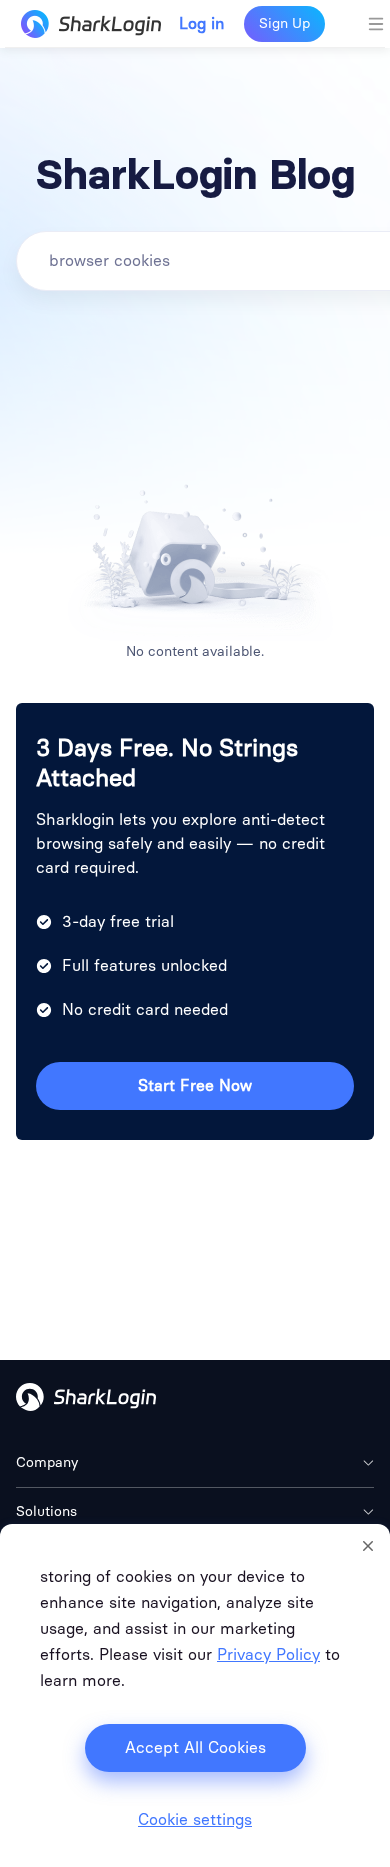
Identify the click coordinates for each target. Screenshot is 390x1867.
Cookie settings (195, 1820)
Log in (201, 24)
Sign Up (284, 23)
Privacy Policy (268, 1654)
